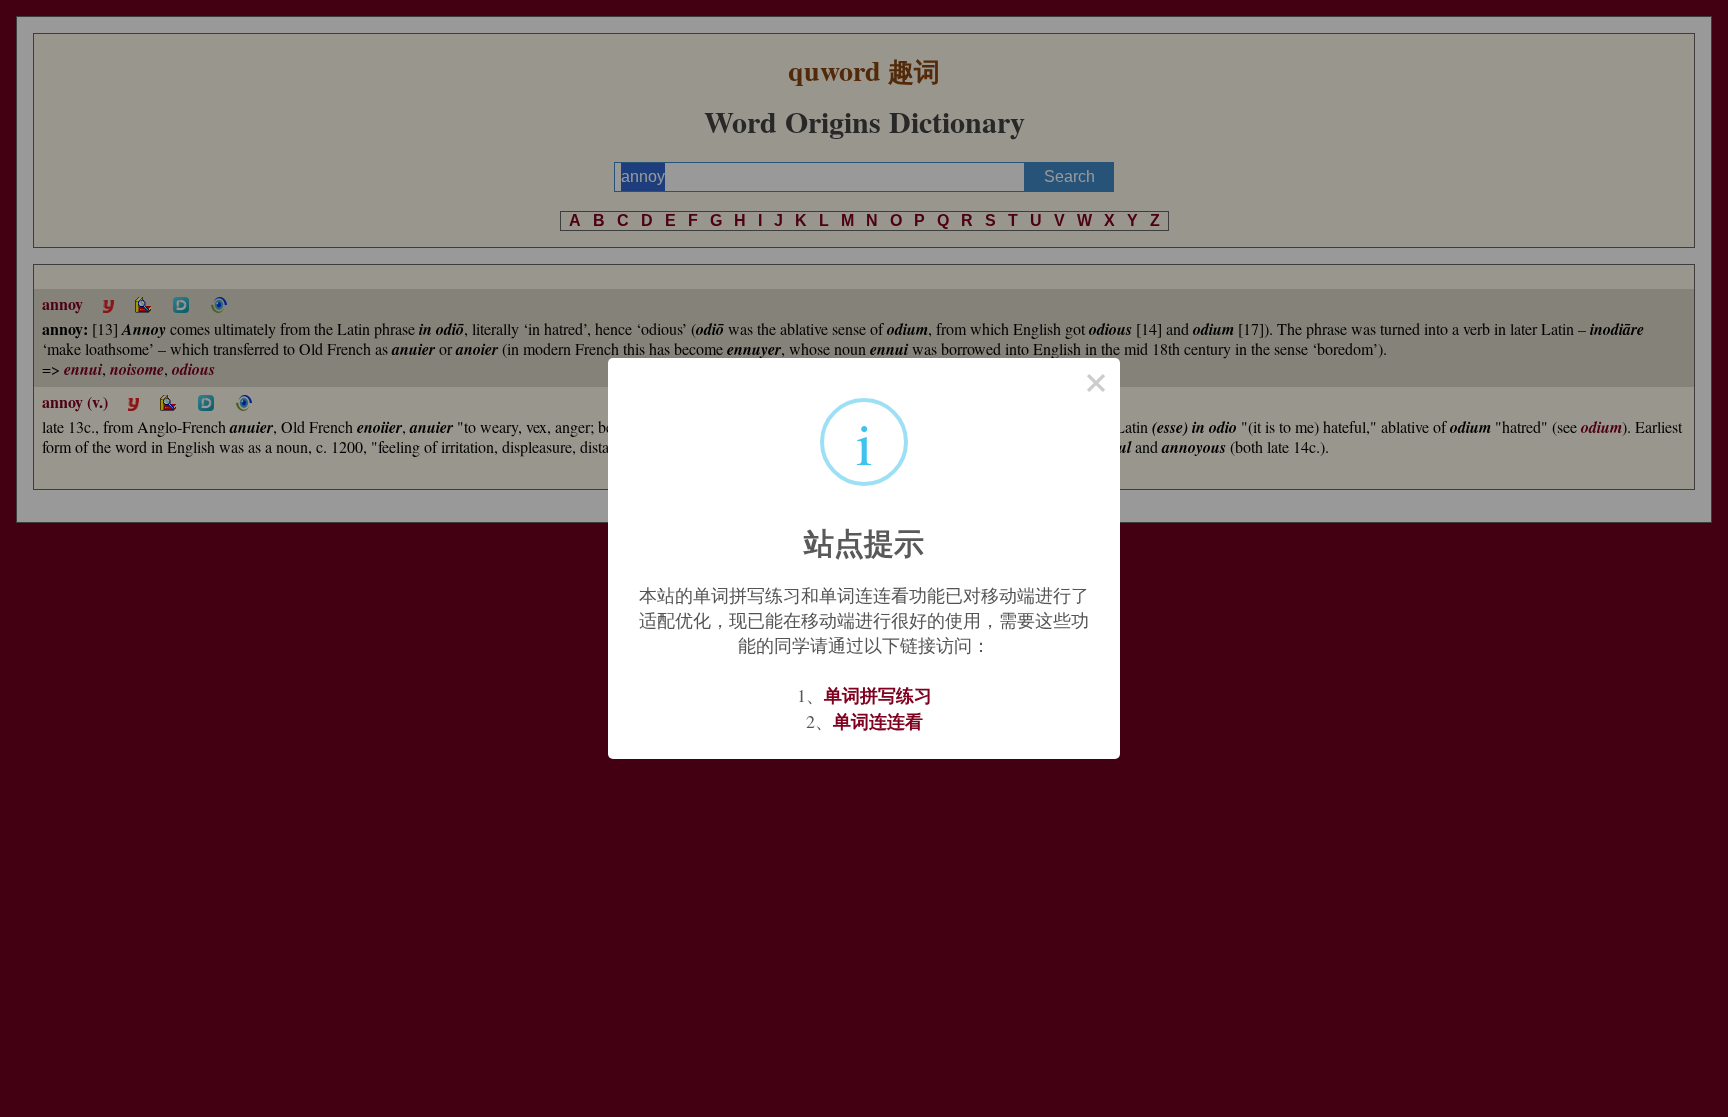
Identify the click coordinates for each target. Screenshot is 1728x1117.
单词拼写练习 (878, 695)
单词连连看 (878, 721)
